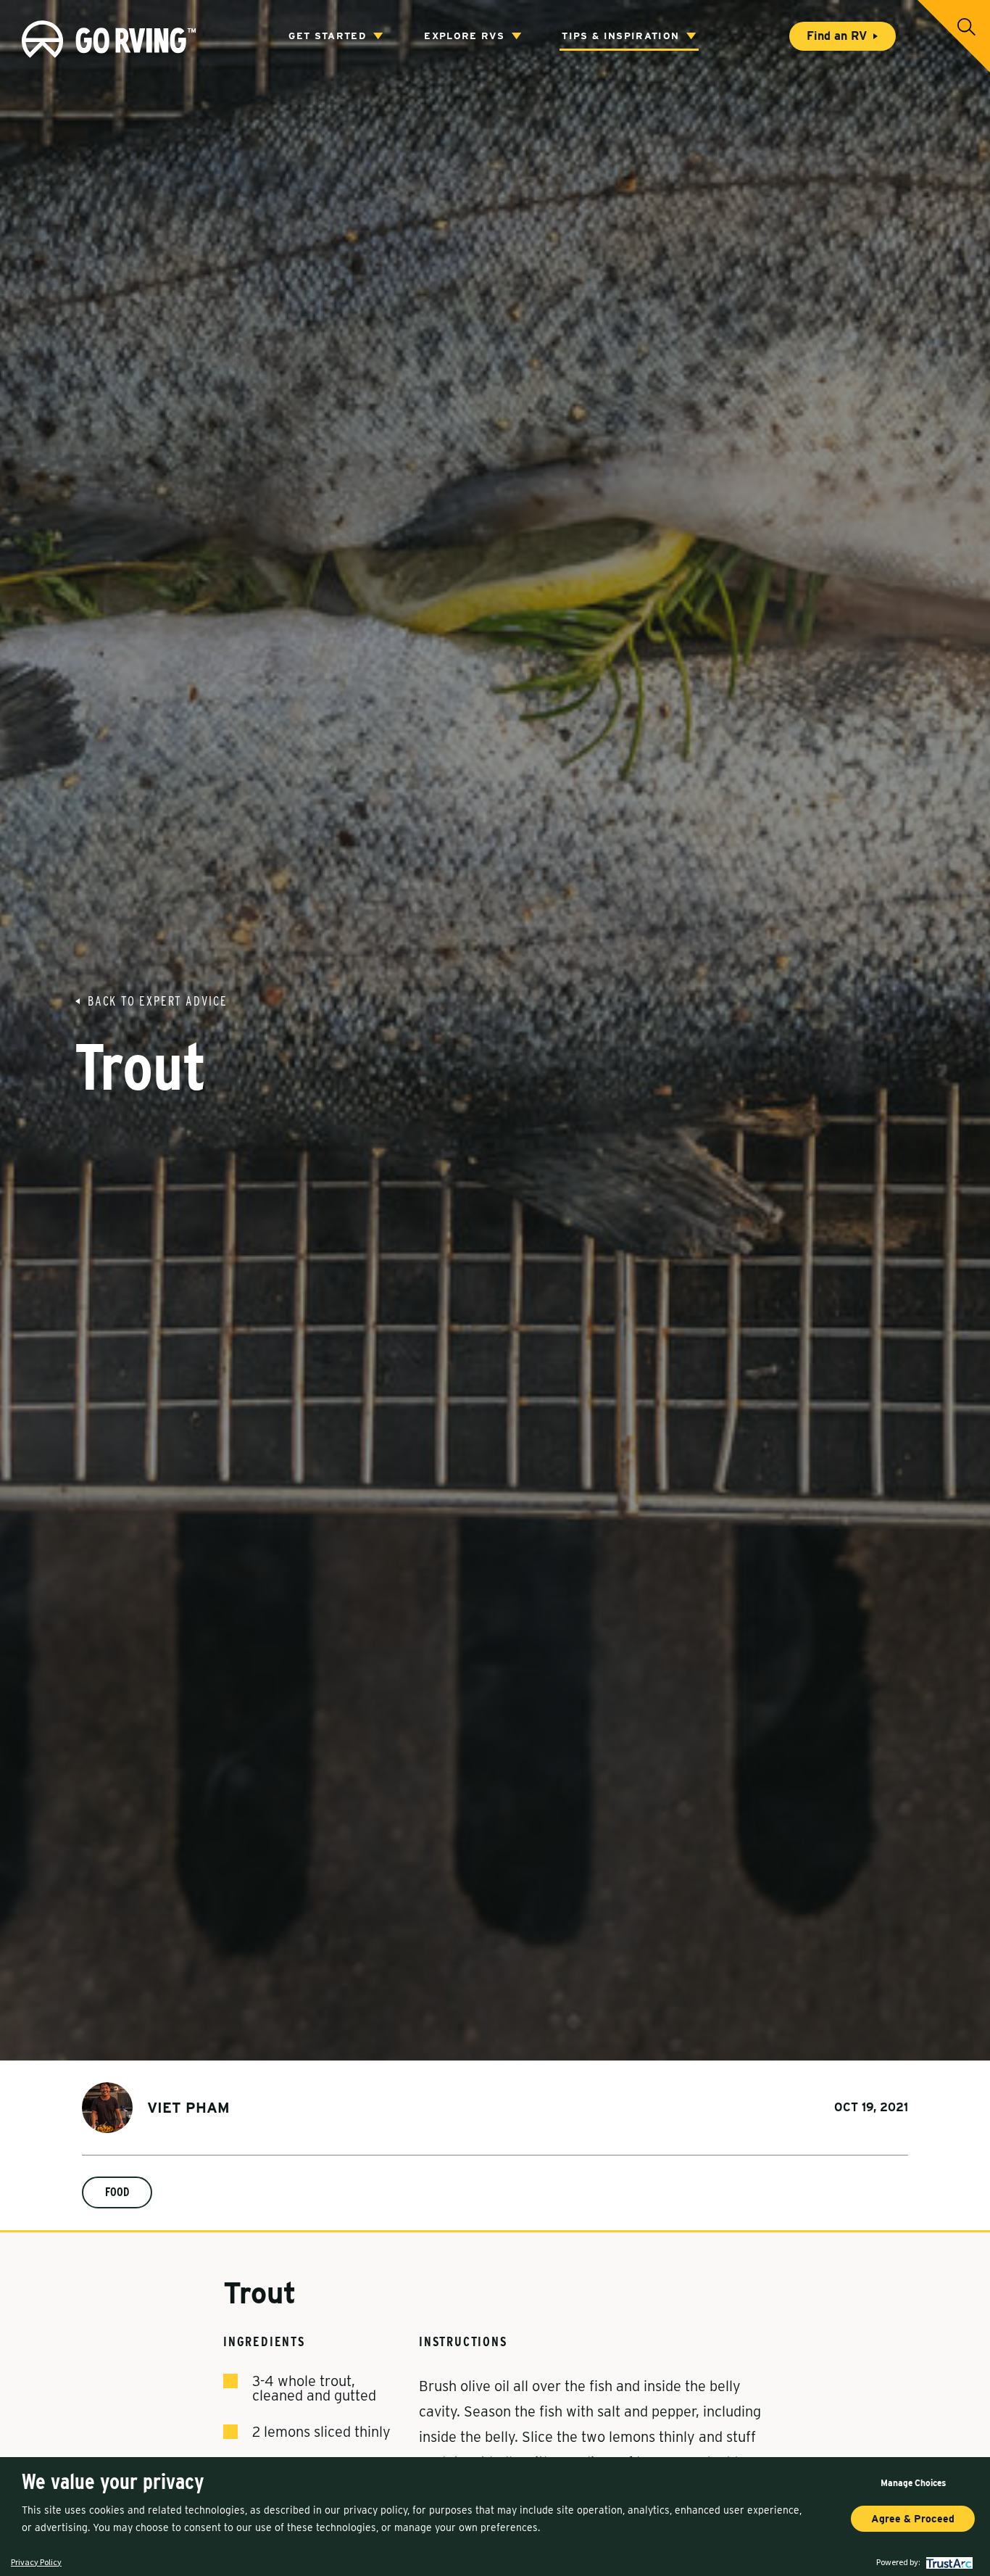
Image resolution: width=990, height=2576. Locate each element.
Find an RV (837, 36)
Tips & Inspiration (620, 36)
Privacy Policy (36, 2562)
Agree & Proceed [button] (913, 2519)
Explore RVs (464, 36)
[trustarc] (948, 2562)
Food (117, 2192)
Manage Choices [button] (913, 2483)
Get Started (327, 36)
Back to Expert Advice (158, 1001)
